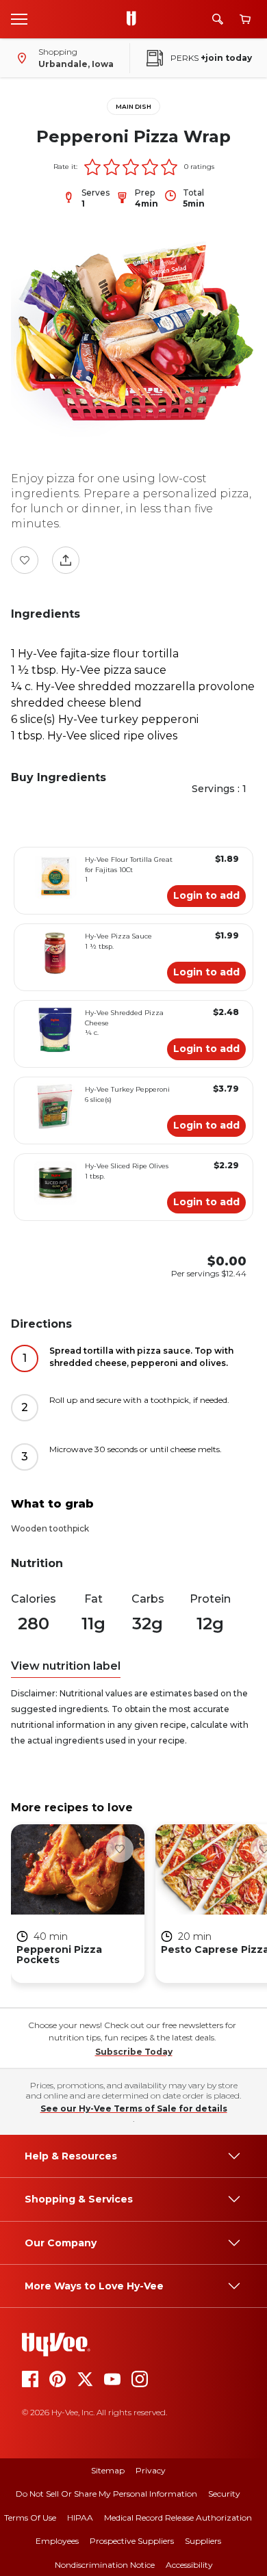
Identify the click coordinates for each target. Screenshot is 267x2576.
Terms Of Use (30, 2518)
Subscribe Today (134, 2052)
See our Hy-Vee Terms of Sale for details (134, 2108)
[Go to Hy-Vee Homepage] (135, 19)
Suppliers (203, 2541)
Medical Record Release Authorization (178, 2518)
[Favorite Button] (25, 560)
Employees (57, 2541)
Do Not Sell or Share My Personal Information (106, 2494)
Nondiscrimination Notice (105, 2565)
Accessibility (189, 2565)
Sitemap (108, 2470)
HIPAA (80, 2518)
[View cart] (245, 19)
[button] (92, 167)
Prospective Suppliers (132, 2541)
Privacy (151, 2470)
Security (224, 2494)
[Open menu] (19, 18)
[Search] (218, 19)
